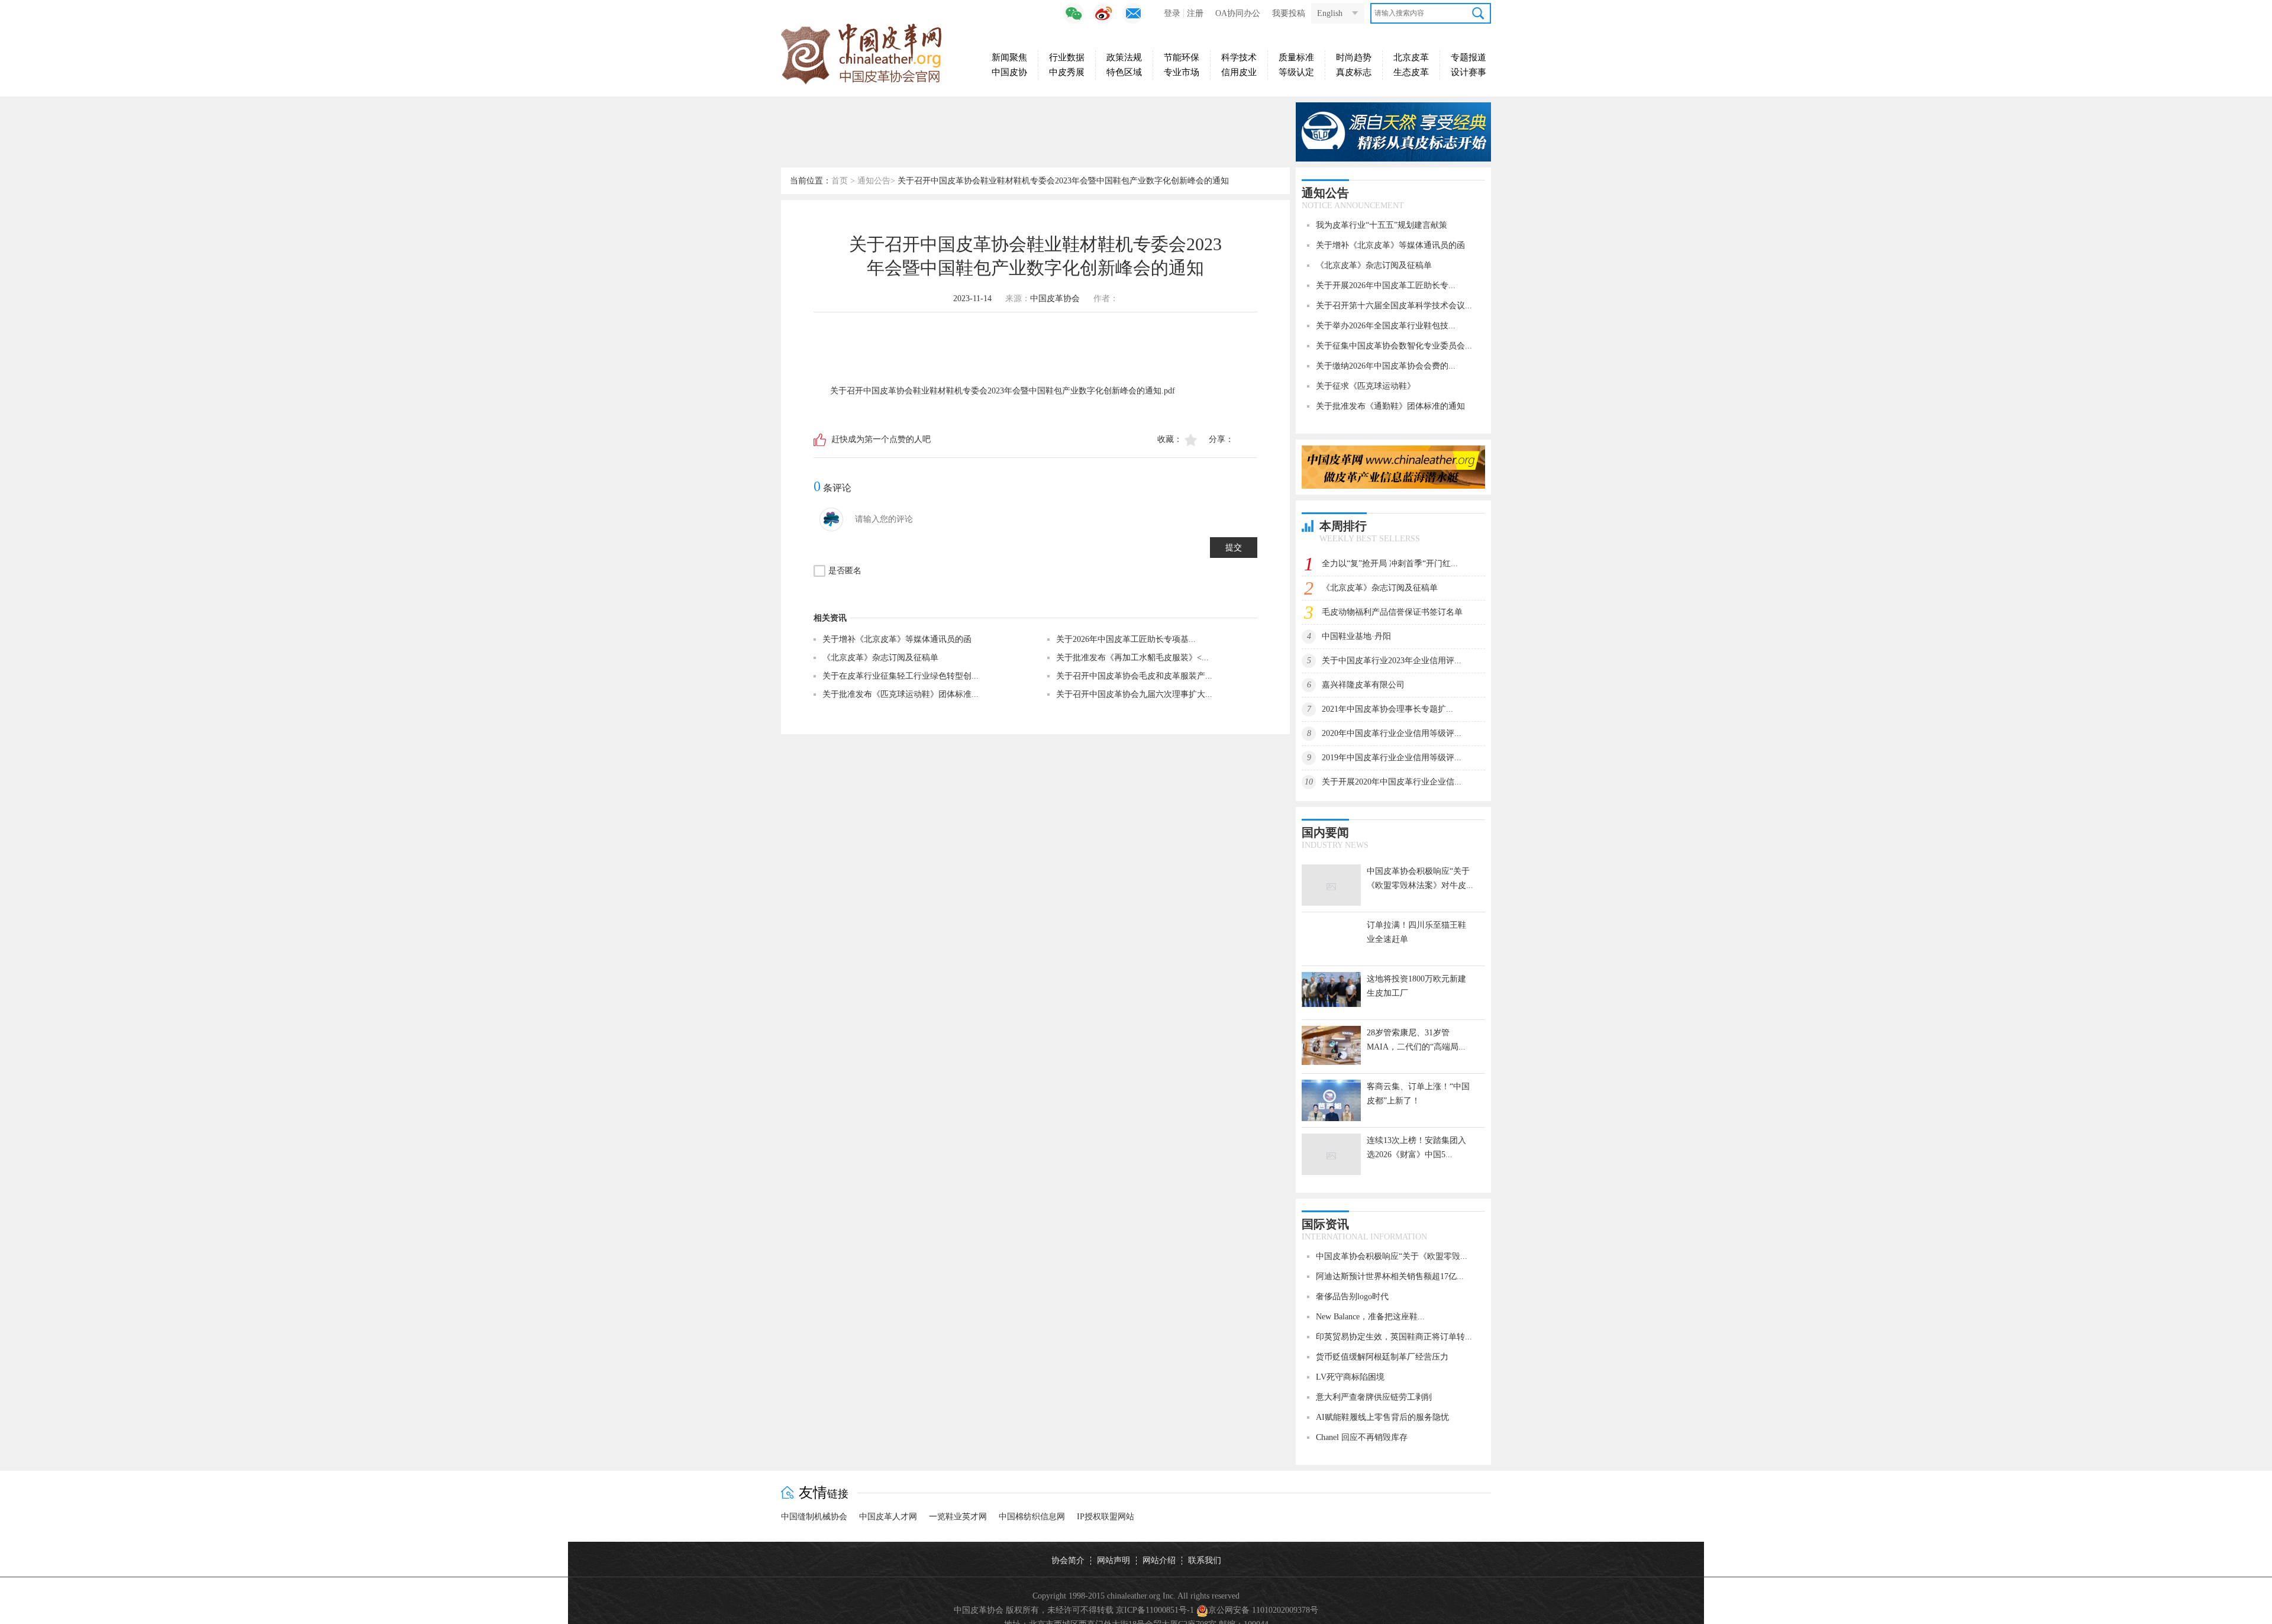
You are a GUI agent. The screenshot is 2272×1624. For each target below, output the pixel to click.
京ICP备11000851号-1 (1155, 1610)
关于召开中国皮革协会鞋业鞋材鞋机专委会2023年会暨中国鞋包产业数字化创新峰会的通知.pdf (1003, 391)
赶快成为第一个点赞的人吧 (881, 439)
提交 (1234, 548)
